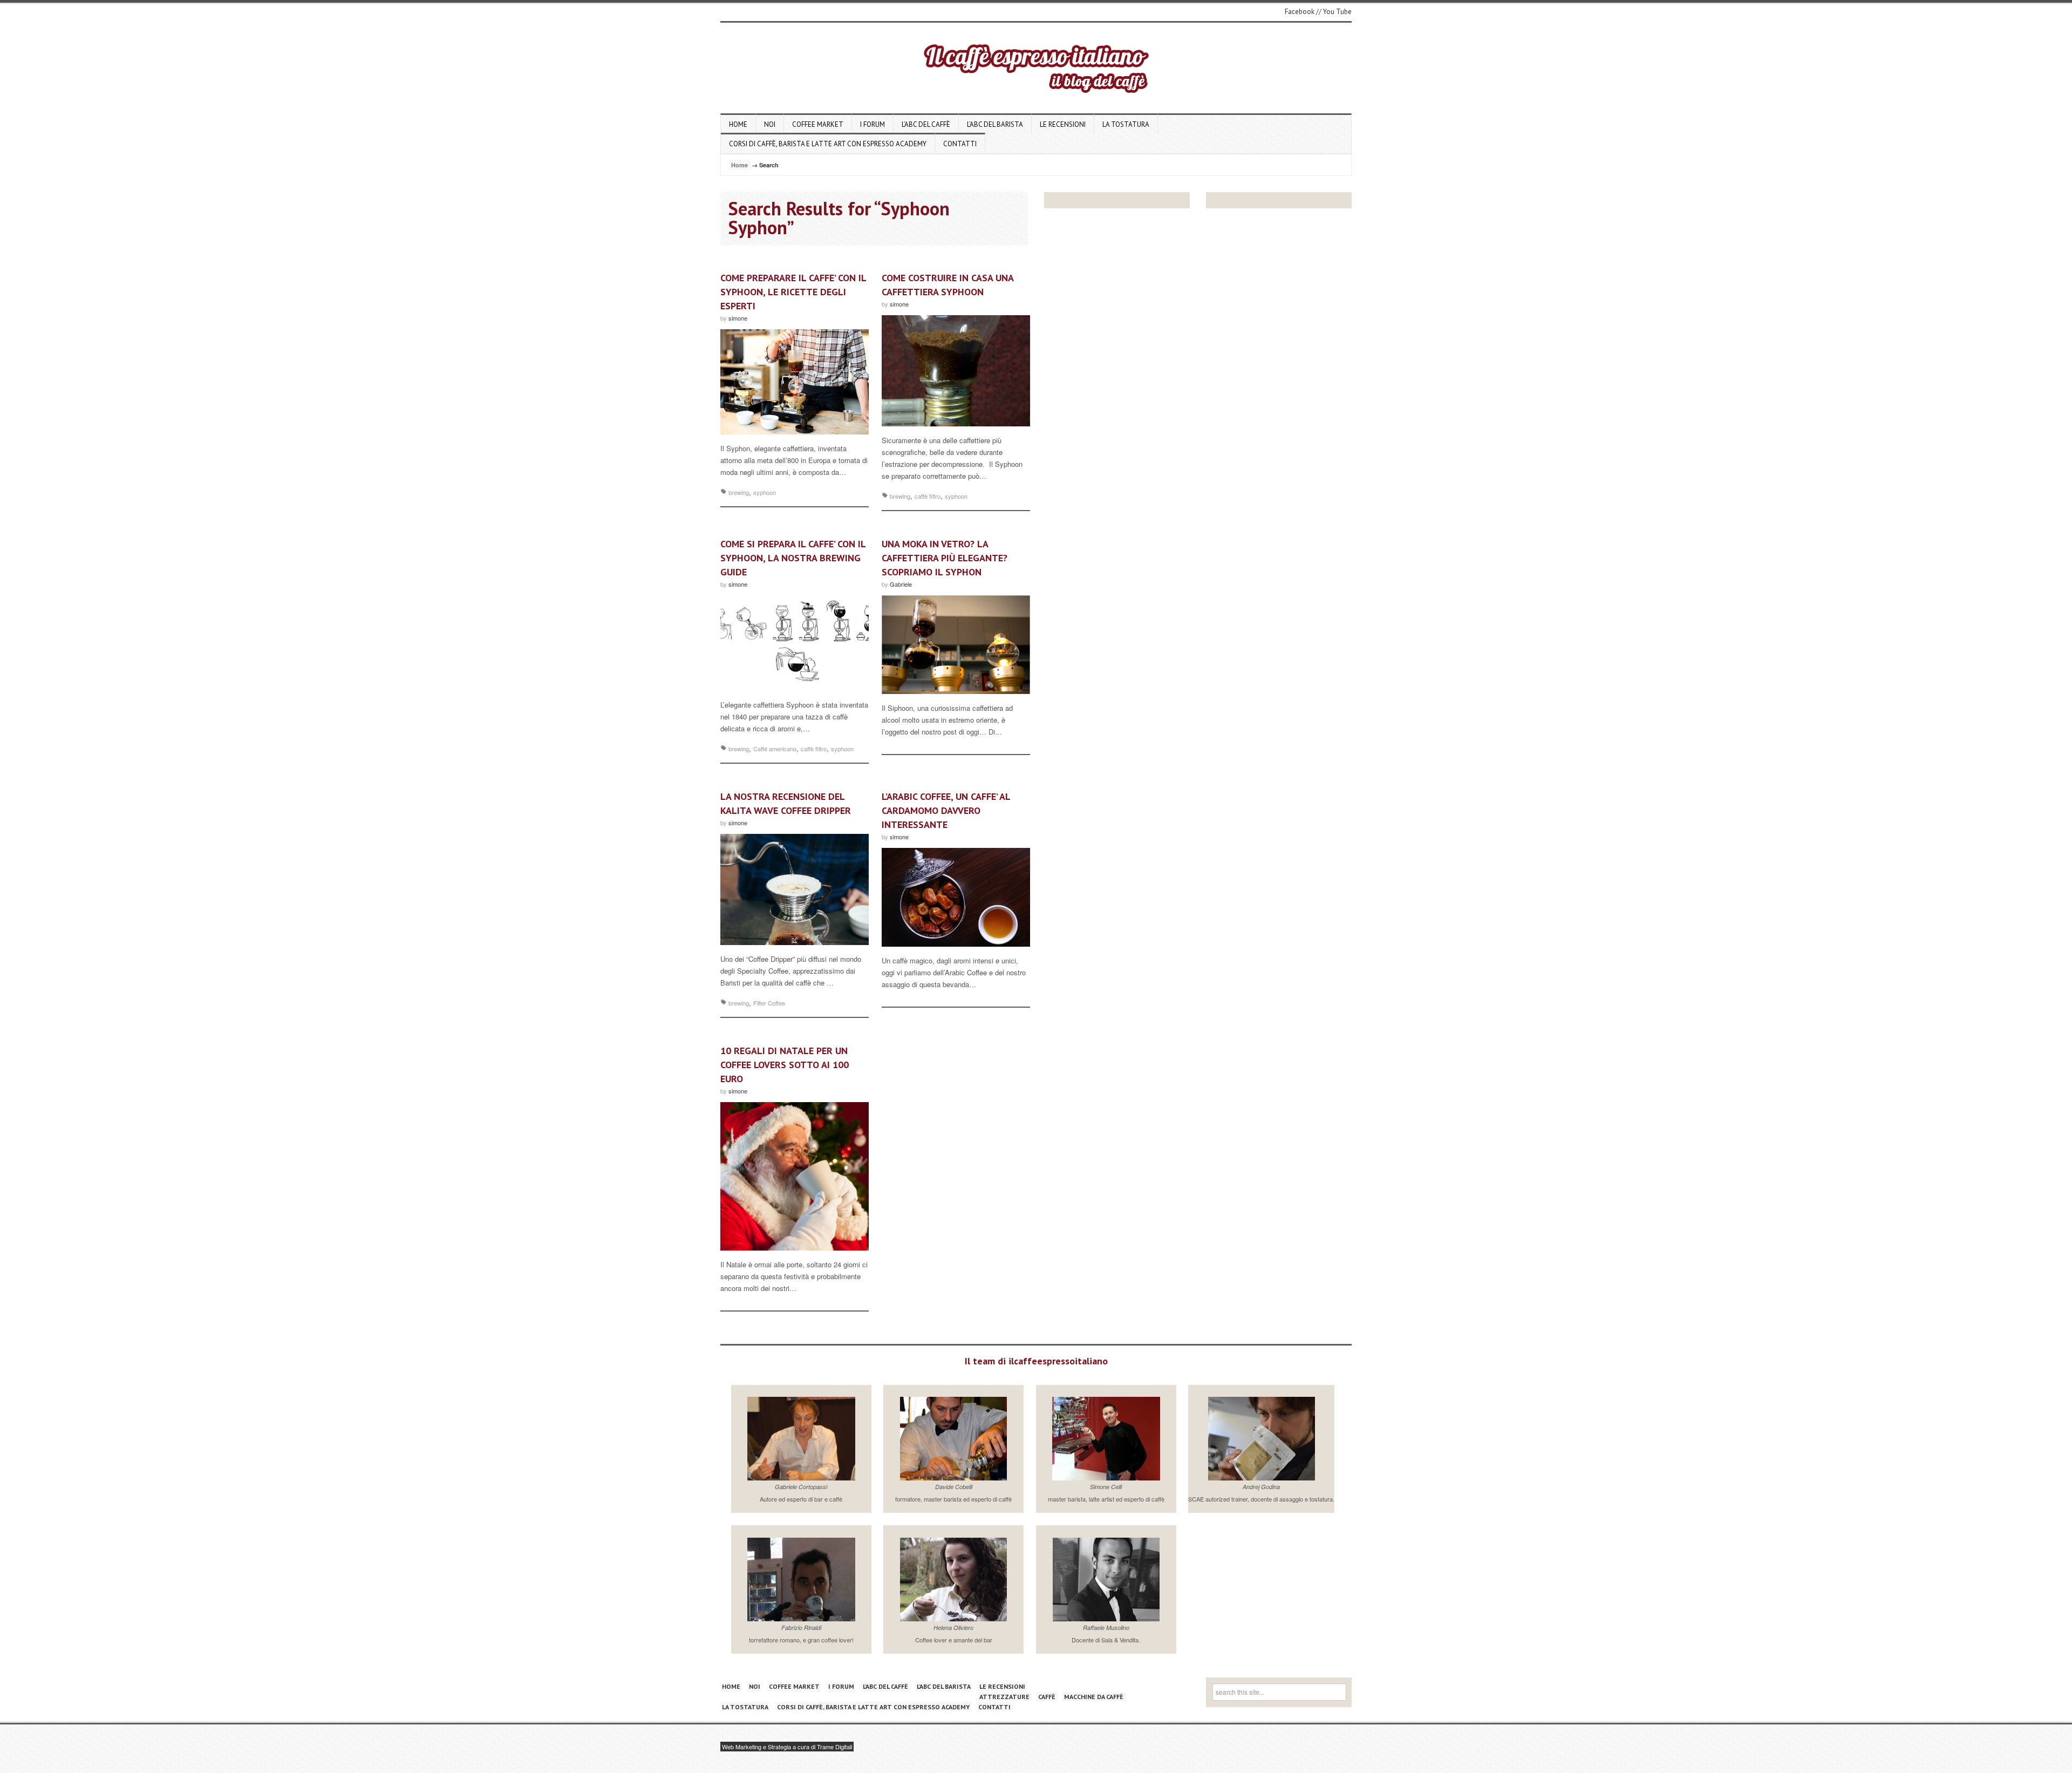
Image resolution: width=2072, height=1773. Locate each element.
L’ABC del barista (995, 124)
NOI (770, 124)
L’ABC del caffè (926, 124)
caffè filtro (928, 496)
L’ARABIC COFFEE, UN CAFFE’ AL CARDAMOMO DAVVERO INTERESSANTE (946, 810)
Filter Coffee (769, 1003)
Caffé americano (775, 749)
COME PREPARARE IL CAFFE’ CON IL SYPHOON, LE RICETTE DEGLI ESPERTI (793, 292)
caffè (1047, 1697)
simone (738, 318)
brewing (739, 492)
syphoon (765, 492)
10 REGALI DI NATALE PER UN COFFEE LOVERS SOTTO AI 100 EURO (785, 1065)
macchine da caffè (1094, 1697)
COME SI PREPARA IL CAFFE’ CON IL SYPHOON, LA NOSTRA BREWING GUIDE (793, 558)
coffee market (818, 124)
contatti (960, 144)
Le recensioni (1063, 124)
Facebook (1300, 12)
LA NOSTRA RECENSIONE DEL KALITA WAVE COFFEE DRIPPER (786, 803)
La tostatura (1126, 124)
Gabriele (901, 584)
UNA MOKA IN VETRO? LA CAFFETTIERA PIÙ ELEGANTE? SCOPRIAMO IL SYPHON (945, 558)
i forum (873, 124)
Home (738, 124)
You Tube (1337, 12)
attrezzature (1004, 1697)
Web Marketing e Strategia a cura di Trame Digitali (787, 1747)
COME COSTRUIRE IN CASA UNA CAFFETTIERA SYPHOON (948, 285)
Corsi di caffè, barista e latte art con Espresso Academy (828, 144)
